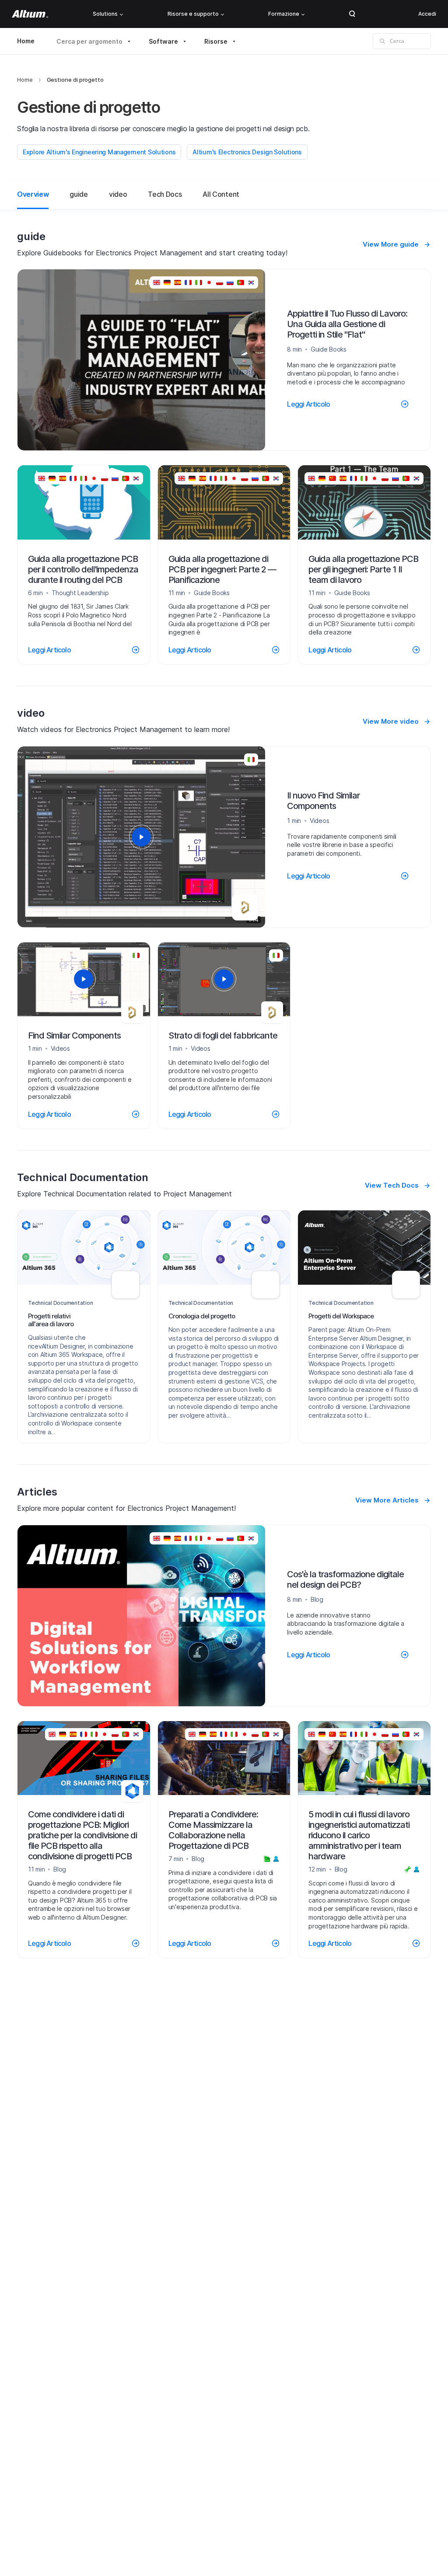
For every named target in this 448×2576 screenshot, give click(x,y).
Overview (33, 194)
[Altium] (30, 14)
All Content (221, 194)
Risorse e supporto (193, 14)
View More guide (391, 244)
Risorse (216, 41)
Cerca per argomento (89, 41)
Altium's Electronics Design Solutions (247, 152)
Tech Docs (165, 194)
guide (79, 194)
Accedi (427, 14)
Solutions (105, 14)
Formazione (284, 14)
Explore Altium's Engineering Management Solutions (99, 152)
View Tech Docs (392, 1185)
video (118, 194)
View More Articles (387, 1500)
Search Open (352, 14)
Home (26, 41)
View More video (391, 721)
